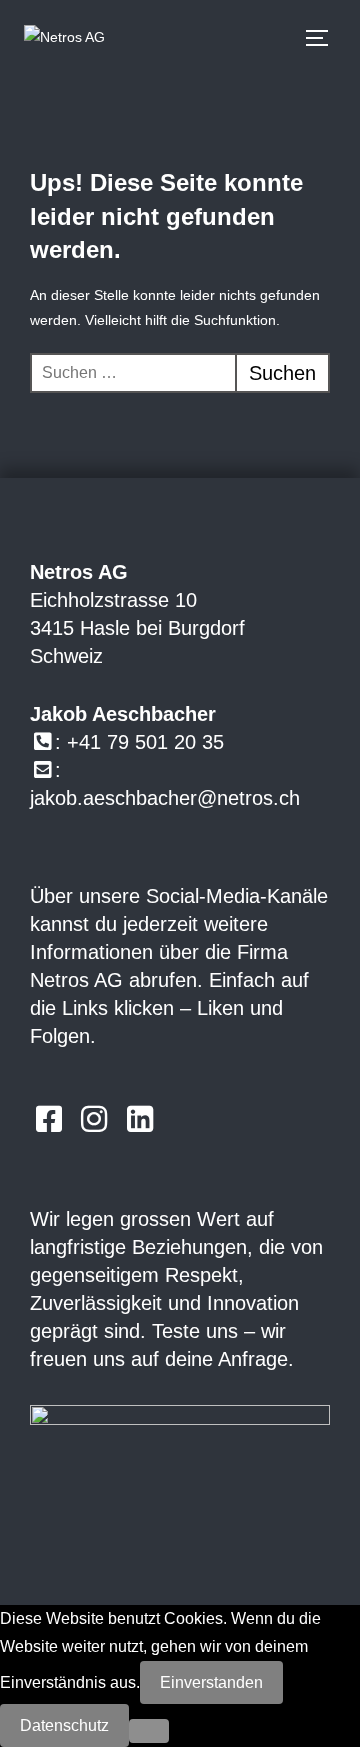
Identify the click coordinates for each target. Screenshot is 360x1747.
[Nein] (149, 1731)
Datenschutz (64, 1725)
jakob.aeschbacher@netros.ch (165, 798)
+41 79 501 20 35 (145, 742)
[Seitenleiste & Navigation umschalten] (326, 38)
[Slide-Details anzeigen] (180, 1469)
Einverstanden (211, 1682)
